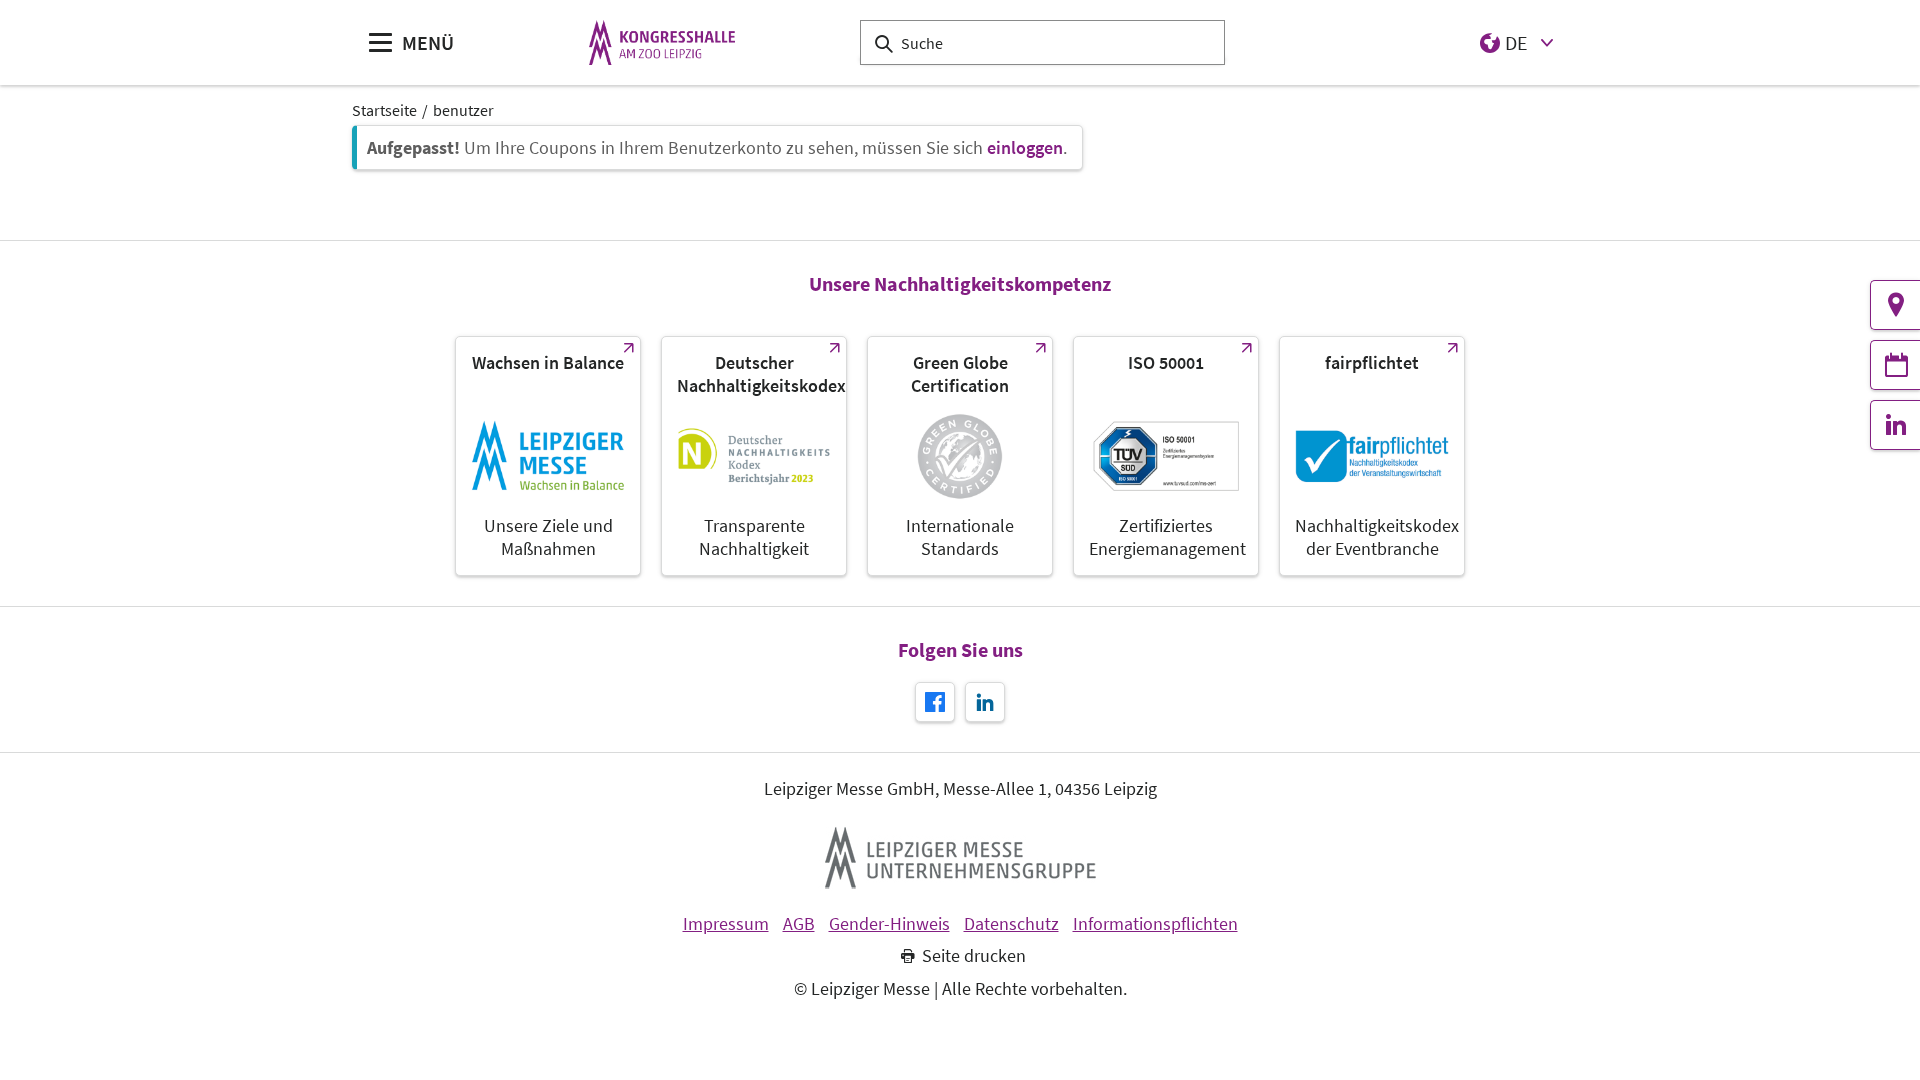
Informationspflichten (1155, 924)
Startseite (384, 110)
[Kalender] (1895, 365)
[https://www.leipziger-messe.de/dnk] (754, 456)
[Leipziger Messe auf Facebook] (935, 702)
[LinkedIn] (1895, 425)
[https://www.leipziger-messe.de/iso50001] (1166, 456)
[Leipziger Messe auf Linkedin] (985, 702)
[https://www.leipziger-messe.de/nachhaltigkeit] (548, 456)
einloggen (1025, 147)
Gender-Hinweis (889, 924)
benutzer (463, 110)
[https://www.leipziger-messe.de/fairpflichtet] (1372, 456)
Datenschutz (1011, 924)
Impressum (726, 924)
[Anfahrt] (1895, 305)
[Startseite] (662, 42)
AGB (799, 924)
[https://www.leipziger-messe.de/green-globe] (960, 456)
